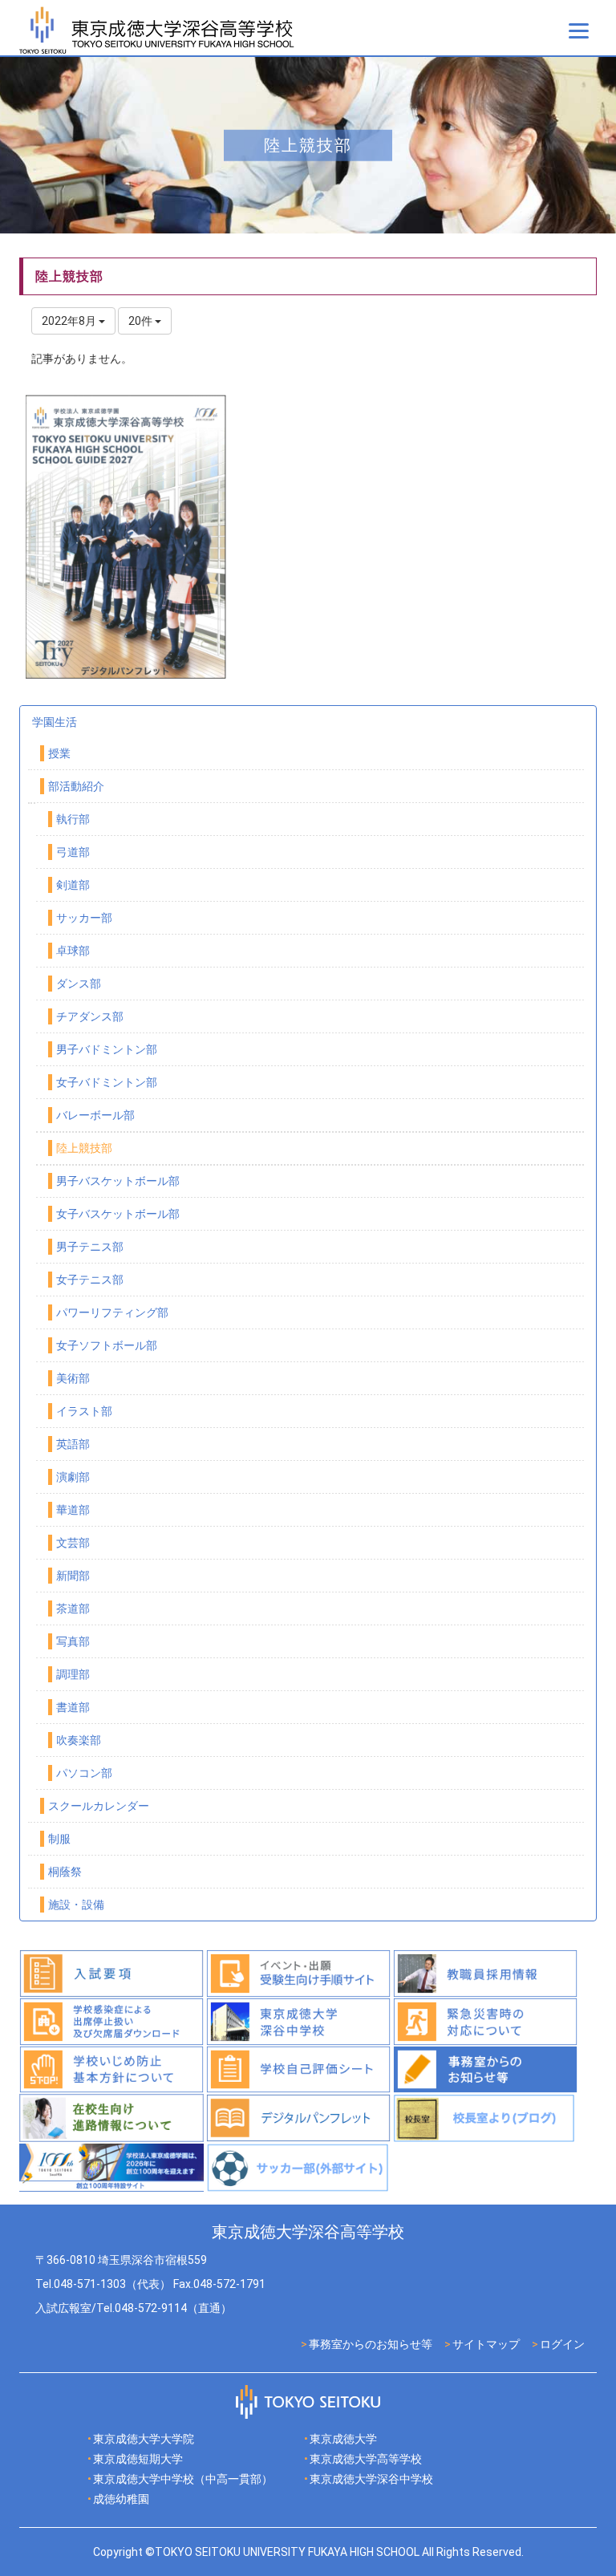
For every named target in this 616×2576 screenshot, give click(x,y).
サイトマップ (486, 2344)
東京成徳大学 (343, 2439)
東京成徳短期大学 (138, 2459)
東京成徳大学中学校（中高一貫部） (183, 2479)
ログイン (562, 2344)
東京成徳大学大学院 (144, 2439)
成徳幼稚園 (121, 2499)
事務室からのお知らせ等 (371, 2344)
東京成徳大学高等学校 (366, 2459)
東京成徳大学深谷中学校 (371, 2479)
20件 (142, 321)
